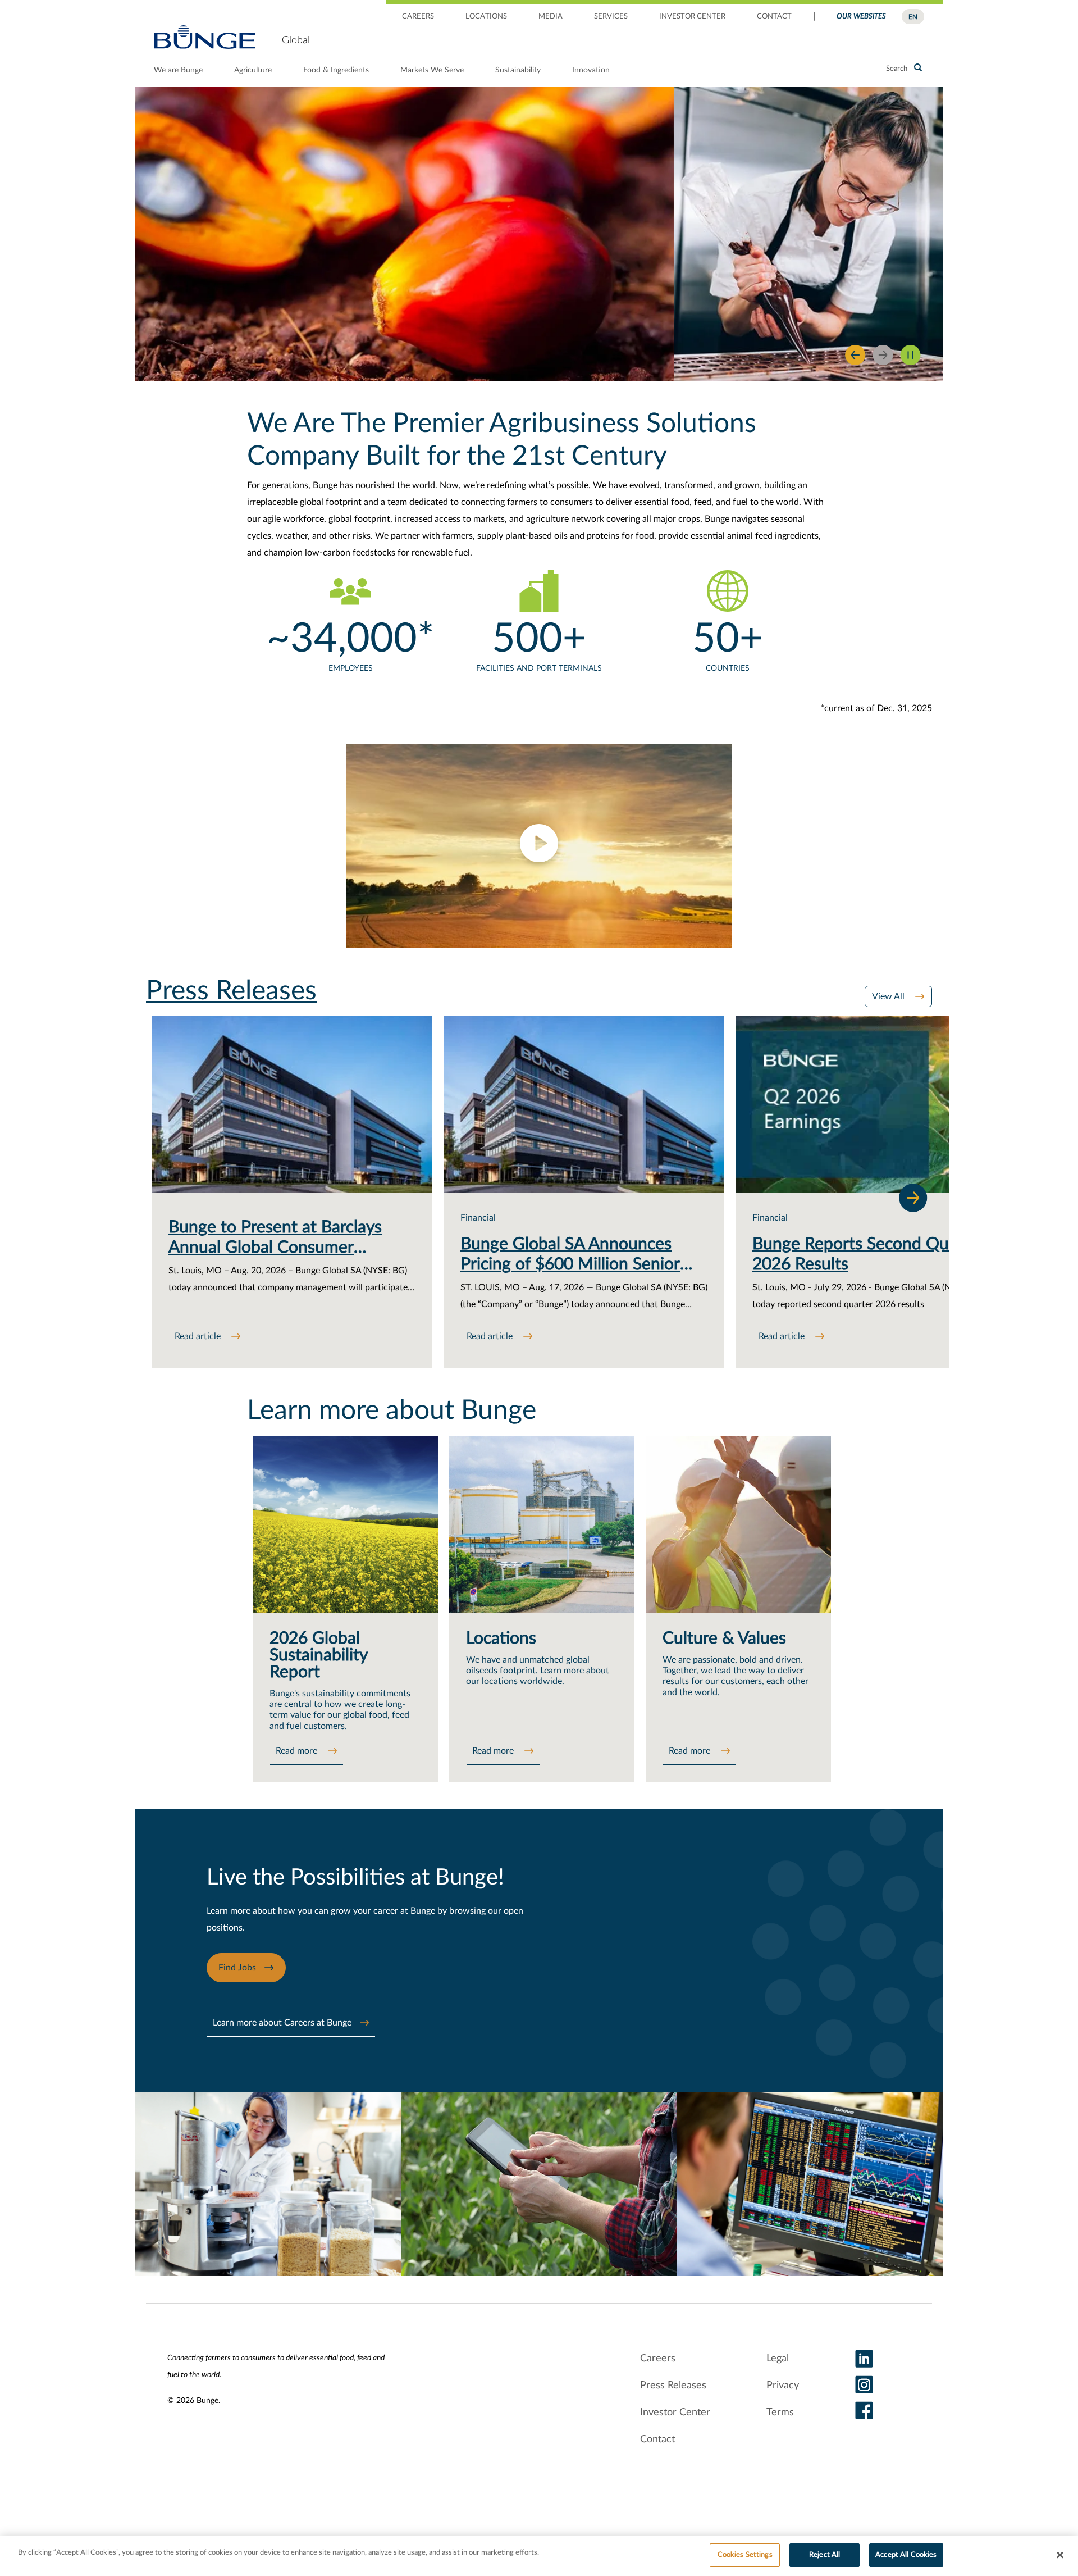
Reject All (825, 2555)
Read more (298, 1751)
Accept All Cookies (906, 2555)
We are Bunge (178, 70)
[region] (539, 2556)
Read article (199, 1336)
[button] (539, 846)
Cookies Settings (745, 2555)
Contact (657, 2440)
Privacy (783, 2386)
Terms (780, 2413)
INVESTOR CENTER (692, 17)
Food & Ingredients (336, 70)
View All (889, 996)
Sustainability (518, 70)
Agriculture (253, 70)
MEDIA (551, 17)
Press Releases (673, 2386)
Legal (778, 2359)
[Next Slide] (883, 355)
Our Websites (861, 17)
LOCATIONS (486, 17)
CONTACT (774, 17)
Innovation (591, 70)
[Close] (1060, 2555)
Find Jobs (237, 1968)
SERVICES (611, 17)
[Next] (913, 1198)
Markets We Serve (432, 70)
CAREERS (418, 17)
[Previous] (855, 355)
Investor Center (675, 2413)
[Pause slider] (910, 355)
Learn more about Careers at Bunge (282, 2023)
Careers (658, 2359)
